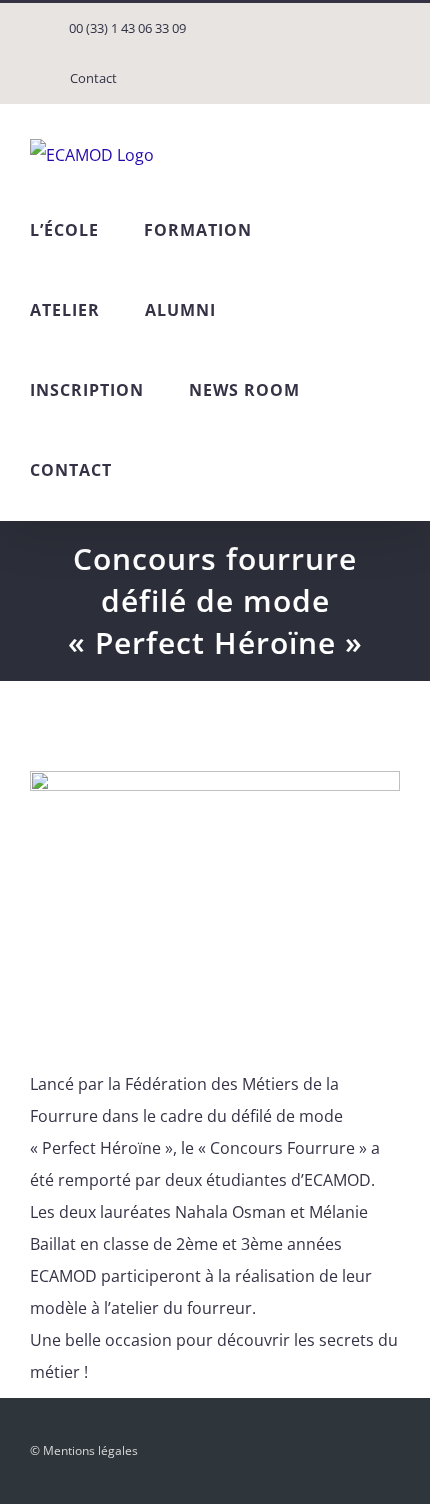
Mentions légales (90, 1450)
